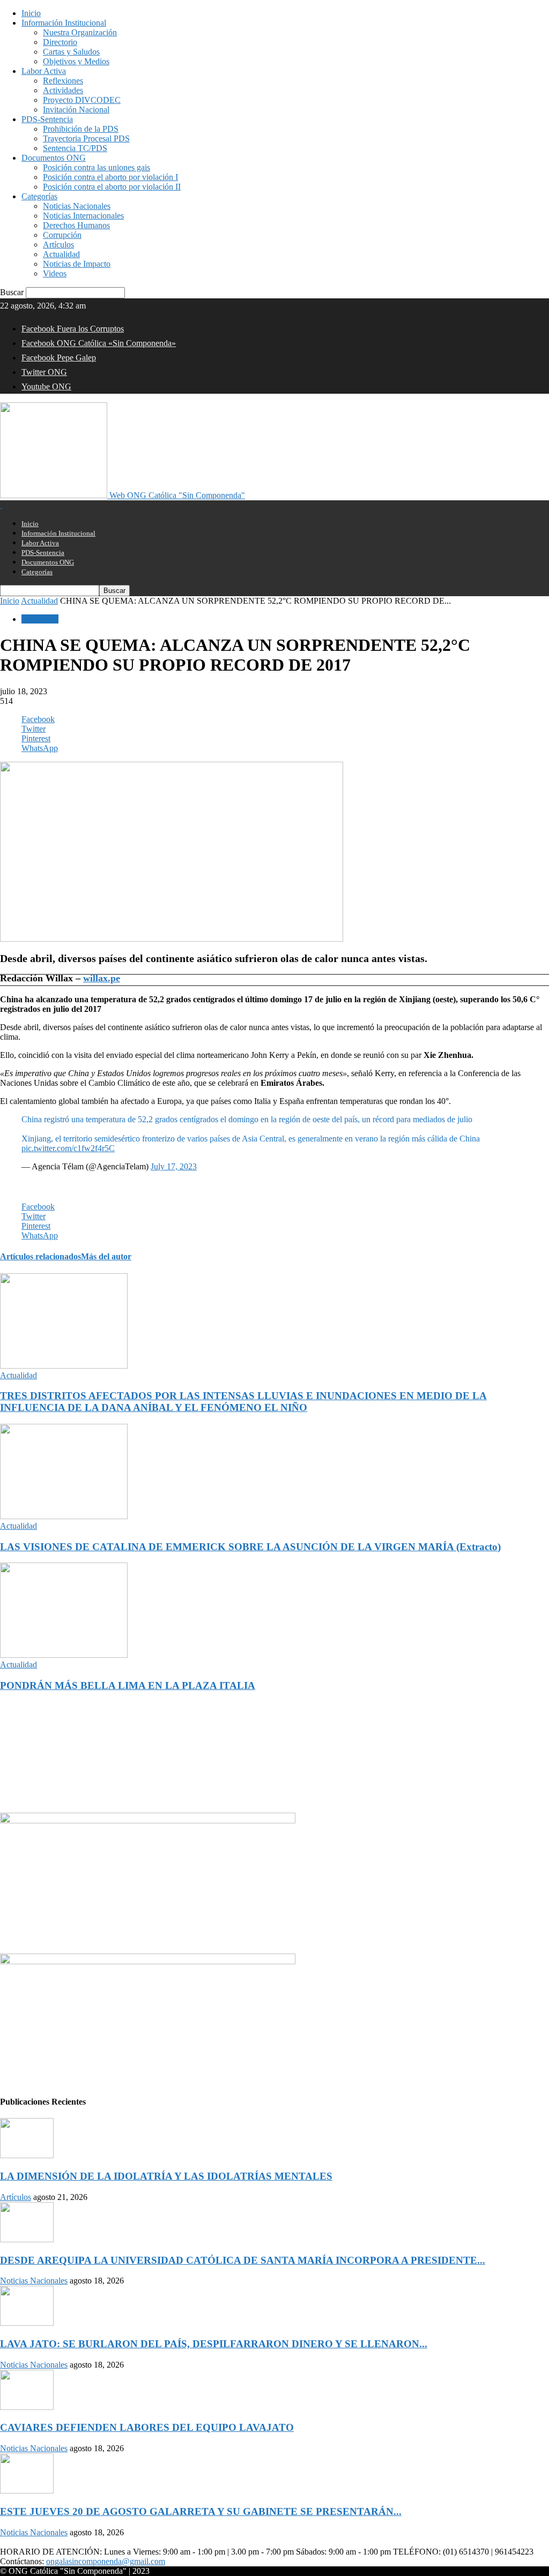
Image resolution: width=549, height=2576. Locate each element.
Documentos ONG (54, 158)
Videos (55, 273)
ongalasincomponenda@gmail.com (106, 2561)
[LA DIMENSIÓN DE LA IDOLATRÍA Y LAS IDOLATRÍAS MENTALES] (27, 2155)
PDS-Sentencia (47, 119)
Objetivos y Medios (76, 61)
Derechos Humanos (76, 225)
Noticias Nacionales (77, 206)
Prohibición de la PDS (81, 129)
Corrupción (62, 235)
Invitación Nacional (76, 110)
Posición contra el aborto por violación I (110, 177)
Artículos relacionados (40, 1256)
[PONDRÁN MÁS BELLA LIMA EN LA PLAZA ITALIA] (64, 1655)
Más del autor (106, 1256)
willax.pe (102, 978)
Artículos (58, 245)
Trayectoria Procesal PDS (86, 138)
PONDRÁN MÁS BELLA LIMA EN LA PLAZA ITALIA (128, 1685)
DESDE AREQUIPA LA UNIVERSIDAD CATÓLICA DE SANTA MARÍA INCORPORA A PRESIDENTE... (243, 2260)
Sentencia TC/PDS (75, 148)
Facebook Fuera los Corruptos (73, 329)
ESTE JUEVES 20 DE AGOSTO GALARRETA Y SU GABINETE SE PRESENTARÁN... (201, 2511)
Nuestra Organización (80, 32)
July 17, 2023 (174, 1166)
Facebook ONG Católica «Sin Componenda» (99, 343)
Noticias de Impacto (77, 264)
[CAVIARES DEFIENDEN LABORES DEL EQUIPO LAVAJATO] (27, 2407)
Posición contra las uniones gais (97, 167)
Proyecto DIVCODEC (82, 100)
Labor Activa (44, 71)
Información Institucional (64, 23)
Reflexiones (63, 81)
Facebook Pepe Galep (59, 358)
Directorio (60, 42)
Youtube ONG (46, 386)
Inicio (31, 13)
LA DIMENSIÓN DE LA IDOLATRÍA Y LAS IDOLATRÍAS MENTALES (166, 2176)
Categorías (39, 196)
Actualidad (61, 254)
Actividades (63, 90)
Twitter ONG (44, 372)
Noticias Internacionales (83, 216)
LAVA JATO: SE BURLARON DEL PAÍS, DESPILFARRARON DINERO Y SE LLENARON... (214, 2344)
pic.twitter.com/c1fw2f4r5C (68, 1148)
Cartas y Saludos (71, 52)
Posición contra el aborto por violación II (112, 187)
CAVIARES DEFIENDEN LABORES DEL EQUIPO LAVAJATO (147, 2427)
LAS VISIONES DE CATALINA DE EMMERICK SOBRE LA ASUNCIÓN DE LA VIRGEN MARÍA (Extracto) (250, 1547)
